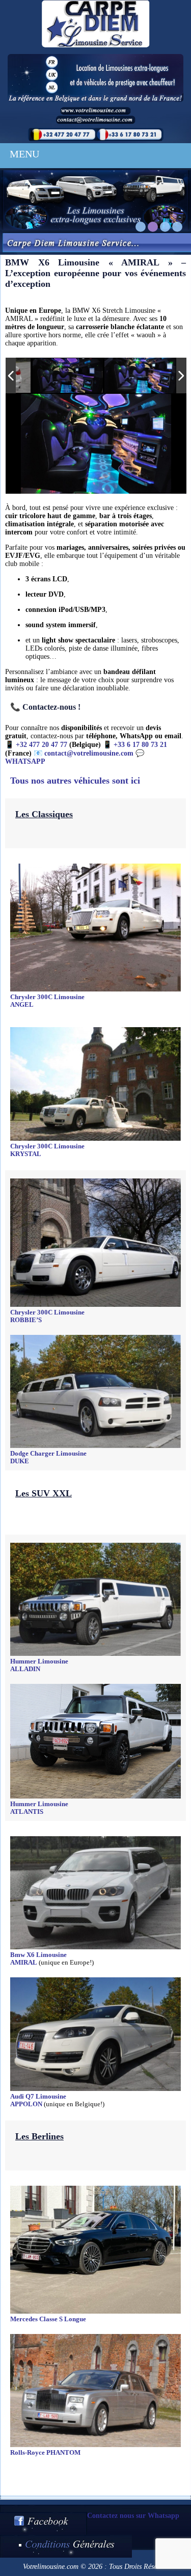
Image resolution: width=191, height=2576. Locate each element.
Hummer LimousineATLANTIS (39, 1808)
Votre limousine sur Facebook (44, 2523)
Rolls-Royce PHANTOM (45, 2453)
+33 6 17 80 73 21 (140, 745)
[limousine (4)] (68, 376)
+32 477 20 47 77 (42, 745)
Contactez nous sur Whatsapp (133, 2516)
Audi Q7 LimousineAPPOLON (38, 2100)
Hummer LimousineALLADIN (39, 1665)
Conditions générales (66, 2546)
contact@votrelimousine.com (89, 753)
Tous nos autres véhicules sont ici (75, 781)
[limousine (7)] (140, 375)
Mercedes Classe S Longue (48, 2319)
